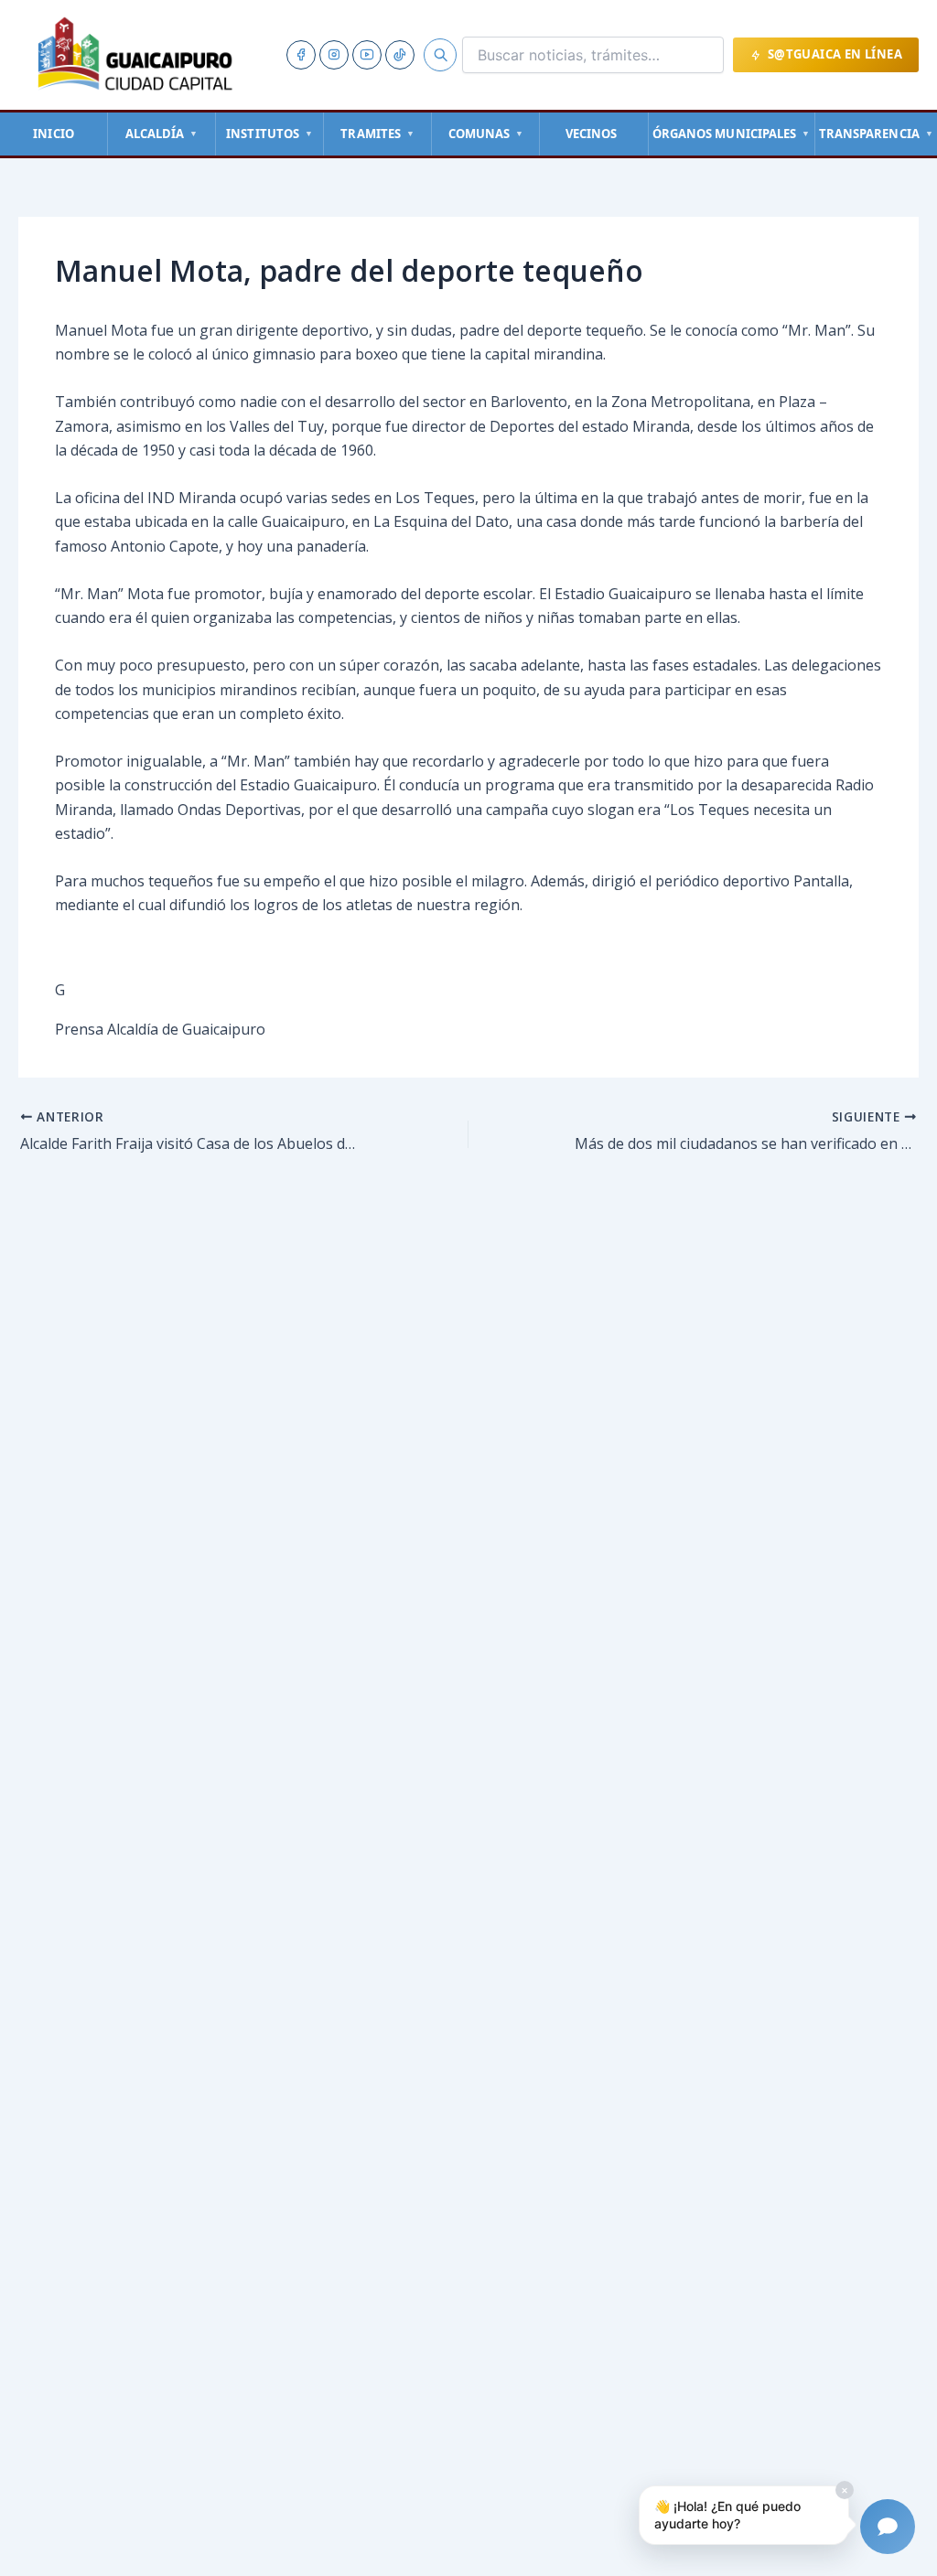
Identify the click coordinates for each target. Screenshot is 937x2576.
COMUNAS (486, 134)
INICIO (54, 134)
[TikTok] (400, 55)
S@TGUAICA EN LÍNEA (835, 54)
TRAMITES (377, 134)
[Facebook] (301, 55)
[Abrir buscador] (440, 55)
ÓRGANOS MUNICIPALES (732, 134)
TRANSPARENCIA (876, 134)
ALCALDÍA (162, 134)
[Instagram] (334, 55)
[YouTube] (367, 55)
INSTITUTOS (269, 134)
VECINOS (592, 134)
